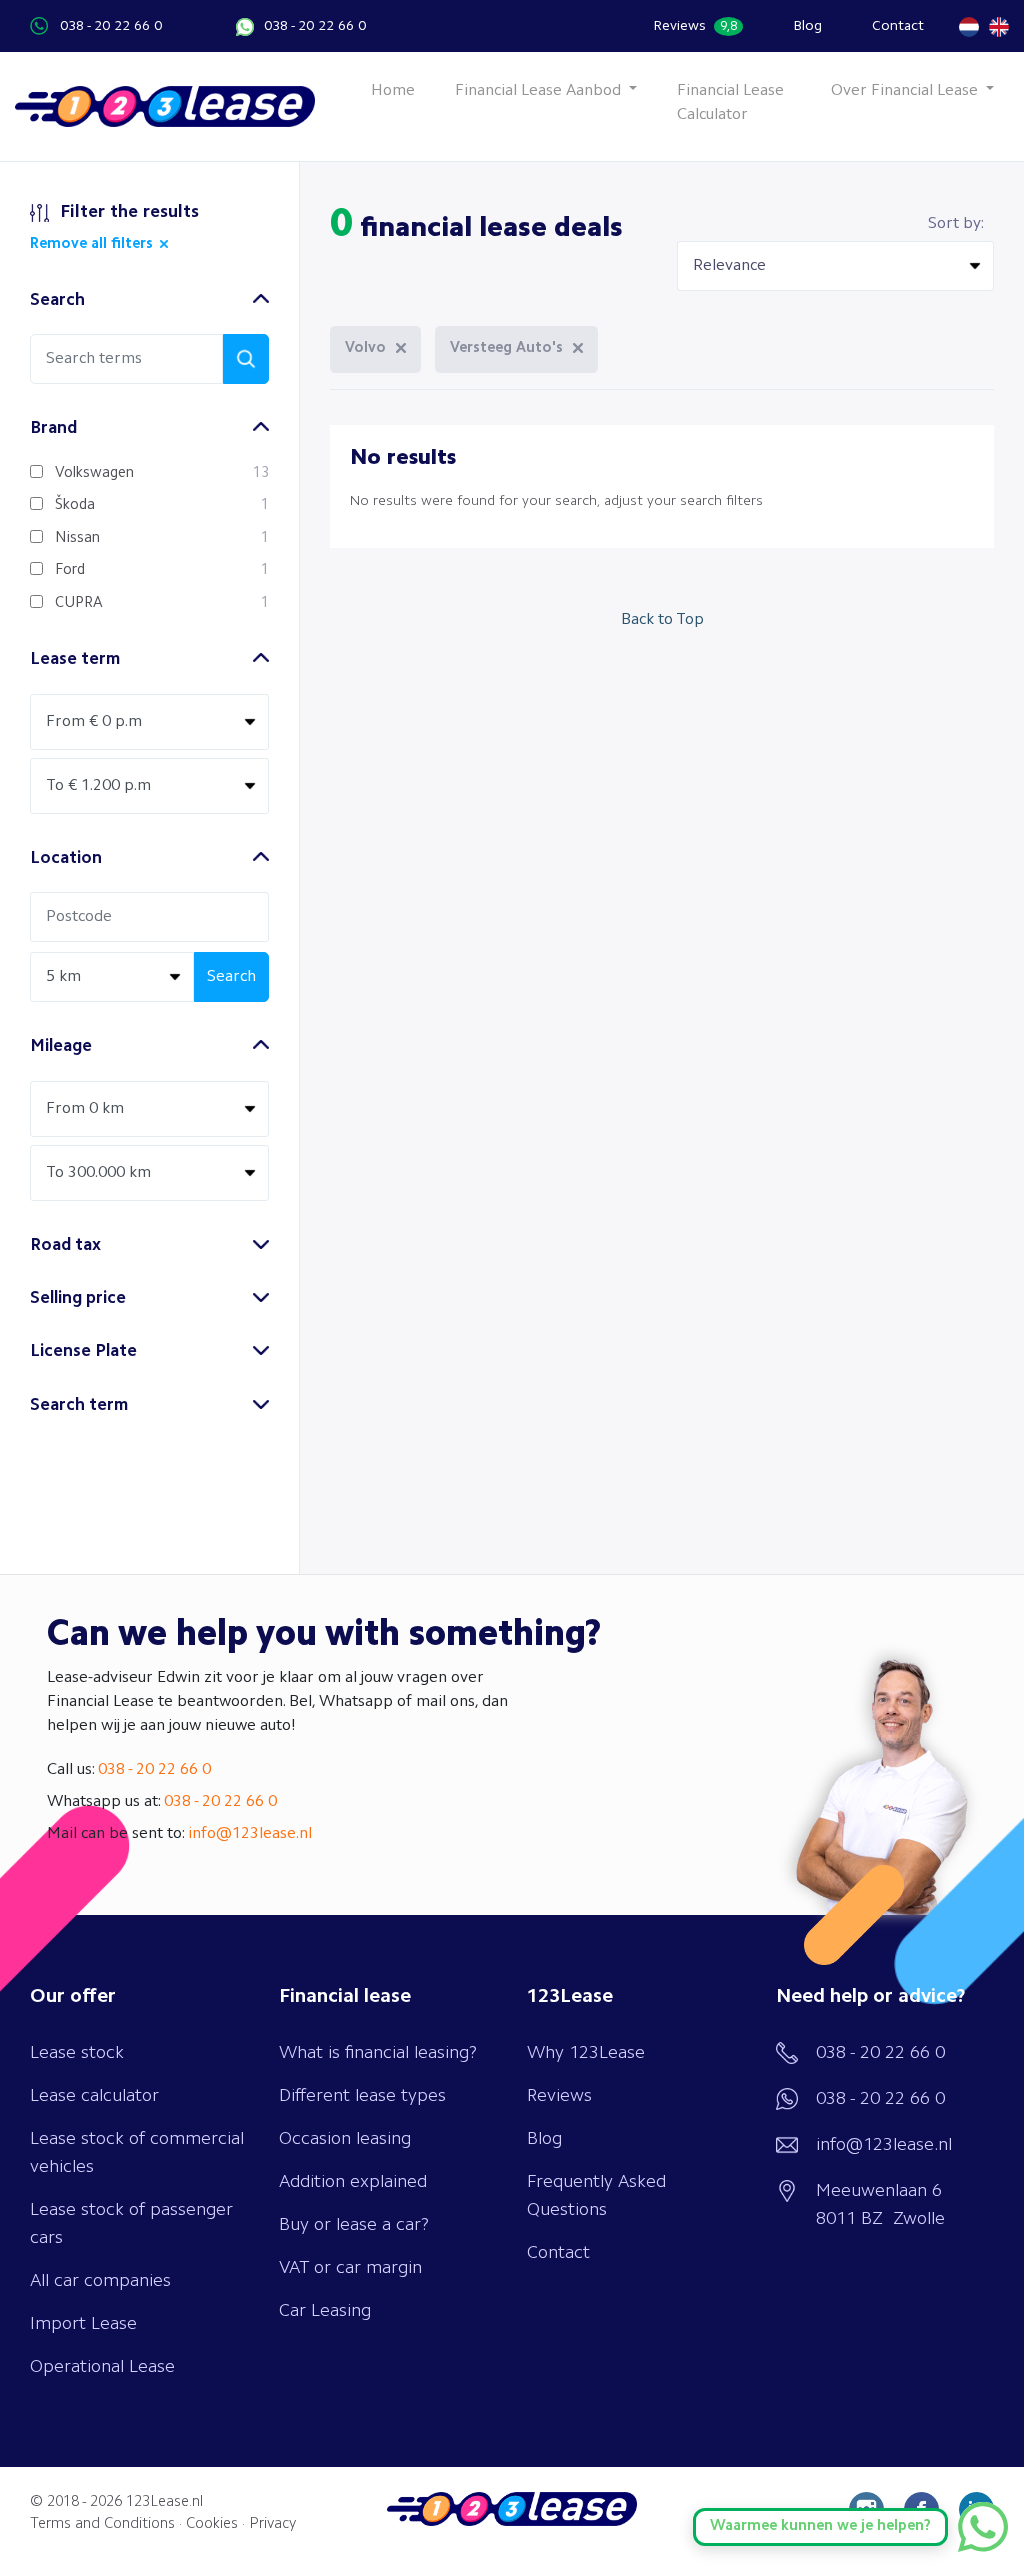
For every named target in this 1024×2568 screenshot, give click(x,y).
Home (393, 91)
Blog (807, 26)
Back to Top (662, 620)
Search (57, 300)
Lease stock (77, 2053)
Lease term (75, 659)
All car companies (100, 2281)
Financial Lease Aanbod (540, 91)
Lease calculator (94, 2096)
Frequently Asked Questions (596, 2196)
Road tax (65, 1245)
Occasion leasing (345, 2139)
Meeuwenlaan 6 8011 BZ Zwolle (880, 2205)
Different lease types (362, 2096)
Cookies (212, 2524)
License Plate (83, 1351)
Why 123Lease (586, 2053)
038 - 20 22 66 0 (111, 26)
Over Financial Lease (906, 91)
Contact (898, 26)
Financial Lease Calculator (730, 103)
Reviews (695, 26)
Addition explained (353, 2182)
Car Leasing (325, 2311)
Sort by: (956, 224)
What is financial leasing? (378, 2053)
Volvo (365, 348)
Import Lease (83, 2324)
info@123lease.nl (250, 1834)
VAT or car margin (350, 2268)
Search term (79, 1405)
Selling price (78, 1298)
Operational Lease (102, 2367)
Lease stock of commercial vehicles (137, 2153)
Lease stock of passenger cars (131, 2224)
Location (66, 858)
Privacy (272, 2524)
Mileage (61, 1046)
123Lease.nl (164, 2502)
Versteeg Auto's (506, 348)
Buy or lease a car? (354, 2225)
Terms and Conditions (102, 2524)
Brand (53, 428)
